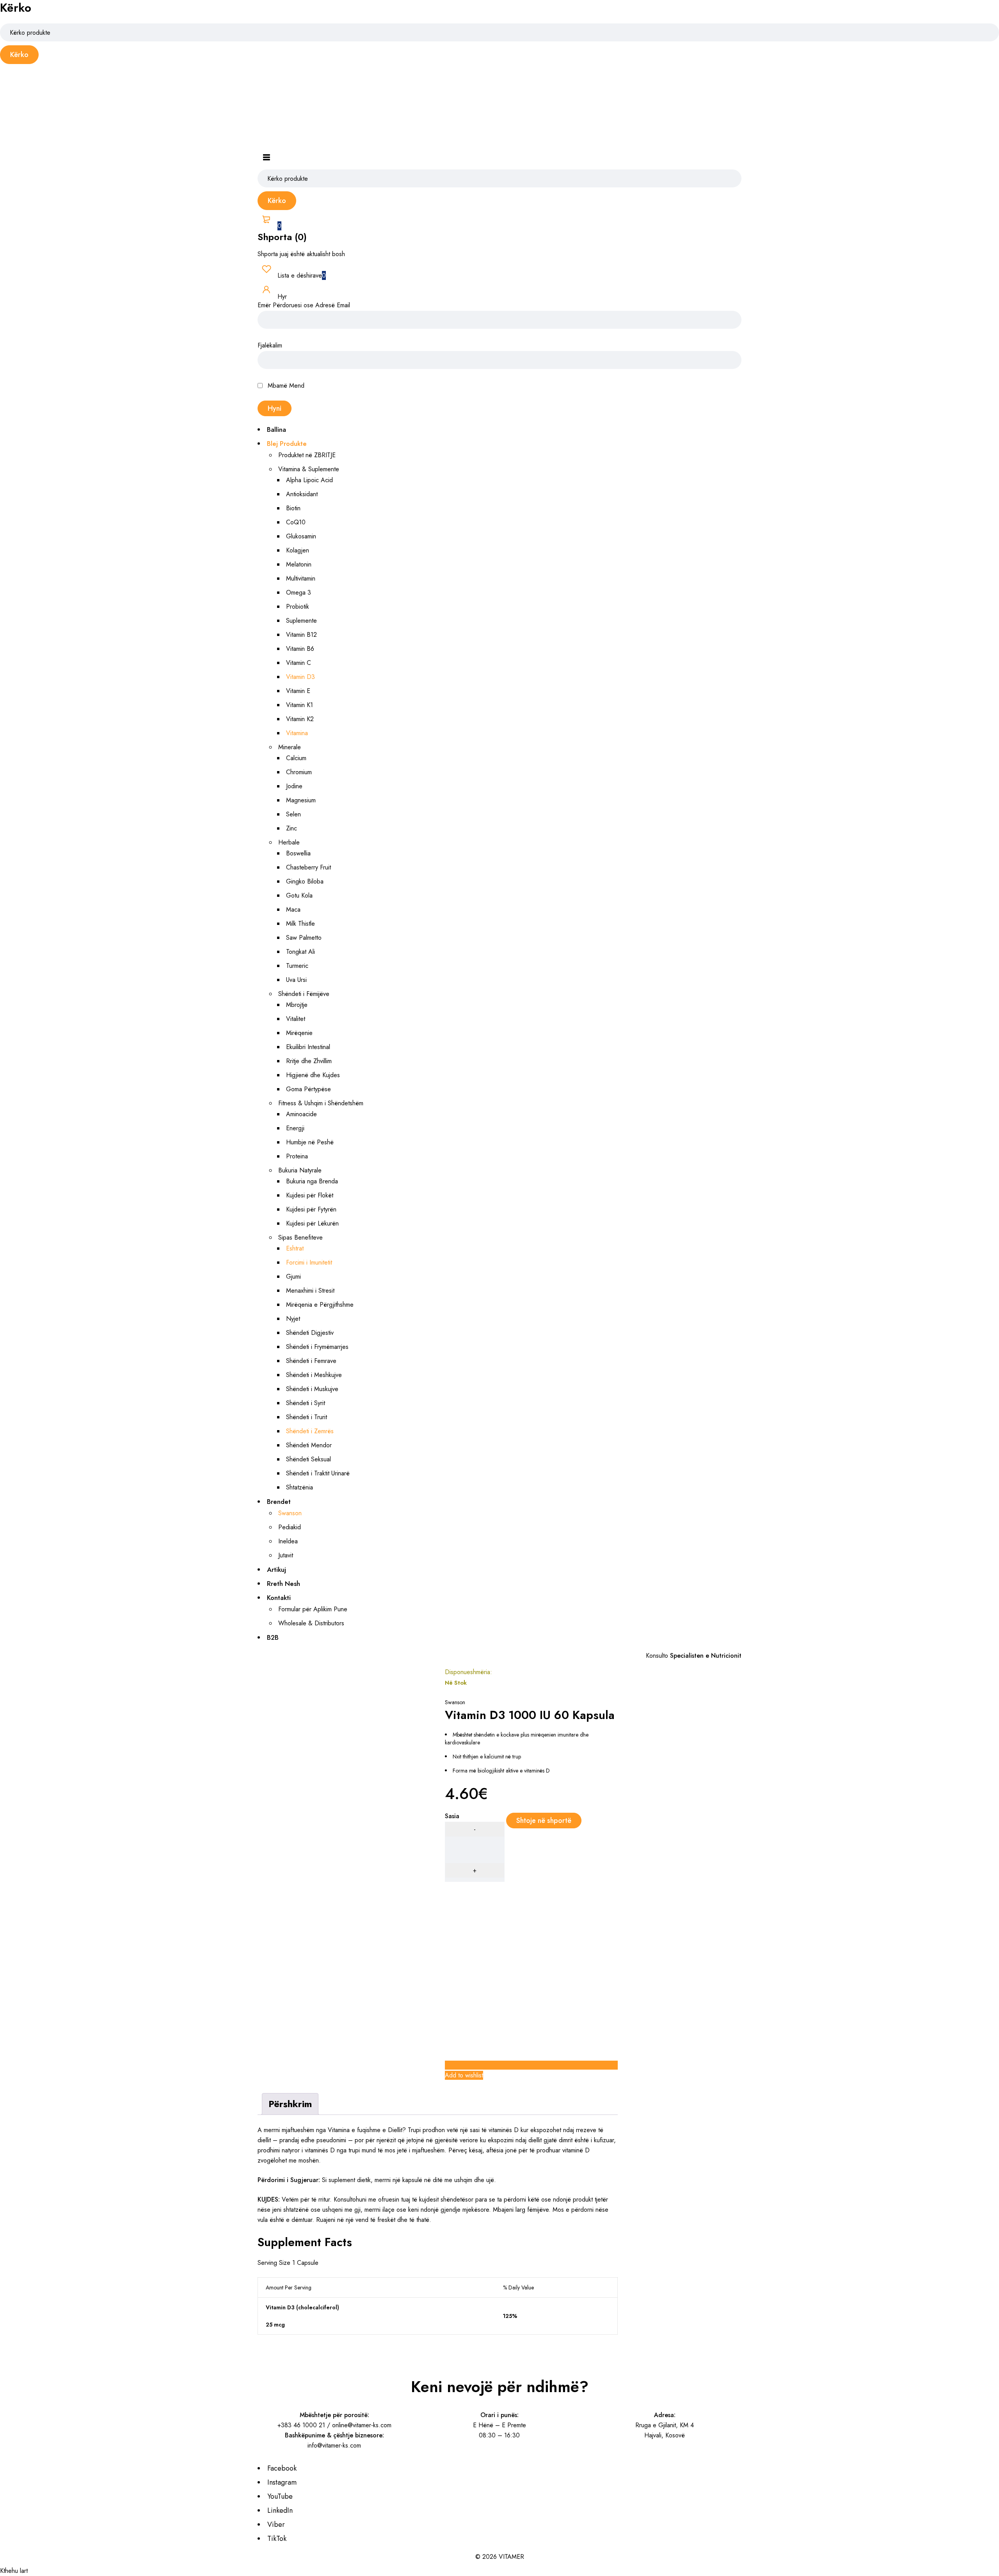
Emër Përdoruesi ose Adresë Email (304, 306)
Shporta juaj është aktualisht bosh (301, 255)
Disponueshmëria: (468, 1673)
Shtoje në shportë (544, 1821)
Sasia (452, 1817)
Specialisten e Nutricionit (706, 1656)
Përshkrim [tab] (290, 2104)
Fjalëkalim (270, 346)
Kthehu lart (14, 2571)
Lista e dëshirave (301, 275)
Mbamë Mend (285, 386)
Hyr (281, 297)
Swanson (455, 1702)
